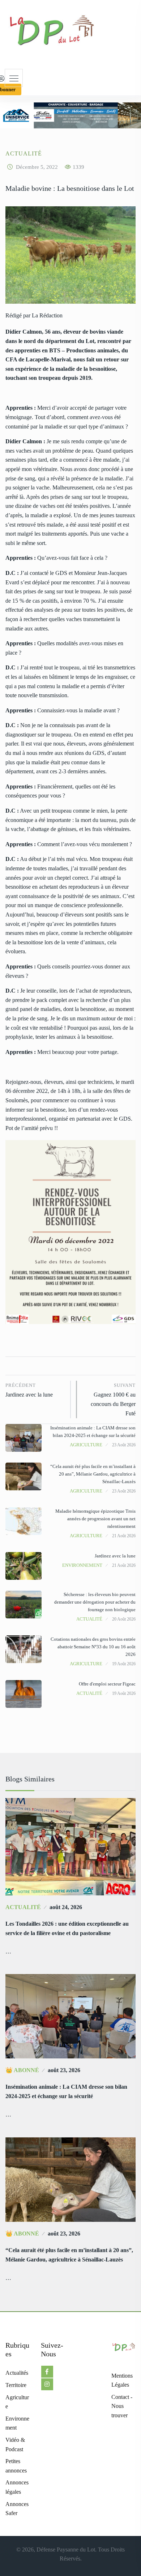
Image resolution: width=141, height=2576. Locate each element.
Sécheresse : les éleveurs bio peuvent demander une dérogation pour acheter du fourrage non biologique (95, 1602)
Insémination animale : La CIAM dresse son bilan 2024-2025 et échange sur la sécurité (66, 2091)
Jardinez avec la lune (29, 1390)
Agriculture (86, 1445)
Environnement (82, 1565)
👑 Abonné (22, 2070)
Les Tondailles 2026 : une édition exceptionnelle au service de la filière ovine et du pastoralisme (67, 1928)
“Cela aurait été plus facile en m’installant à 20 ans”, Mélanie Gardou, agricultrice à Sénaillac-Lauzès (93, 1474)
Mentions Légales (122, 2380)
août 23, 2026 (64, 2070)
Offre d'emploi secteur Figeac (107, 1684)
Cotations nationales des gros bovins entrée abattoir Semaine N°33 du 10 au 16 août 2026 (93, 1647)
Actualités (17, 2373)
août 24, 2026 (66, 1907)
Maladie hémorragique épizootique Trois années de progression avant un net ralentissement (95, 1519)
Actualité (24, 153)
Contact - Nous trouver (122, 2406)
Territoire (16, 2385)
